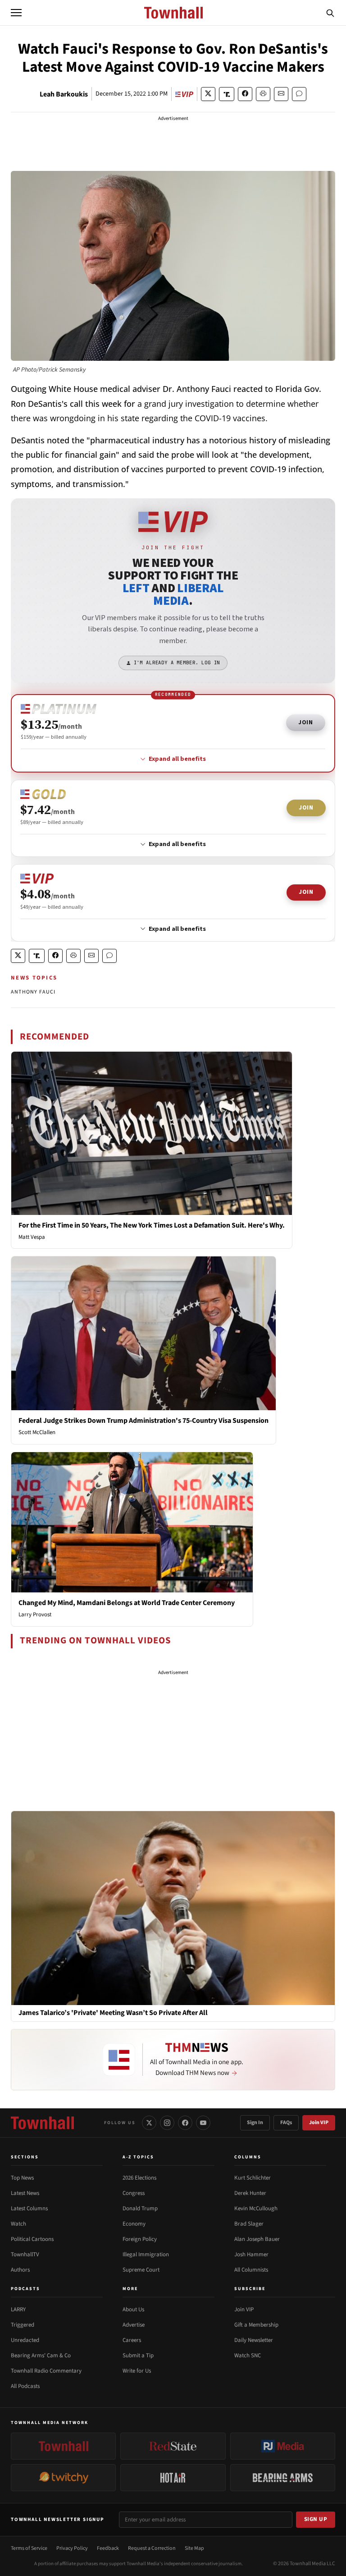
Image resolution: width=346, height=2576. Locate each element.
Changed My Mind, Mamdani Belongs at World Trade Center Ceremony (127, 1603)
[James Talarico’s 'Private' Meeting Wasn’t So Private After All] (173, 1908)
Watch (18, 2224)
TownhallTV (25, 2254)
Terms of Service (29, 2548)
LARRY (18, 2309)
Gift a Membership (256, 2325)
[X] (149, 2123)
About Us (133, 2309)
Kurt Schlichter (253, 2178)
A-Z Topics (138, 2157)
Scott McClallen (37, 1432)
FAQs (286, 2123)
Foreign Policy (140, 2239)
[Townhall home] (42, 2123)
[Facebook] (185, 2123)
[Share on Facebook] (245, 94)
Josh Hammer (251, 2254)
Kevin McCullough (256, 2208)
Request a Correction (152, 2548)
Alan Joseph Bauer (257, 2239)
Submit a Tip (138, 2355)
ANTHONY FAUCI (33, 992)
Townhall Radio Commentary (46, 2371)
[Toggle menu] (16, 13)
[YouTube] (203, 2123)
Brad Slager (249, 2224)
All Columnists (251, 2270)
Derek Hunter (250, 2193)
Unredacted (25, 2340)
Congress (134, 2193)
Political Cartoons (32, 2239)
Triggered (23, 2325)
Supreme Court (141, 2270)
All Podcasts (25, 2386)
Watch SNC (248, 2355)
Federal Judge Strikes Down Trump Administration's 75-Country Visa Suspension (143, 1421)
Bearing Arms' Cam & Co (41, 2355)
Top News (22, 2178)
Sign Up (316, 2519)
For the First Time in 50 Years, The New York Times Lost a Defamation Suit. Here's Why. (152, 1225)
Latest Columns (29, 2208)
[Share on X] (208, 94)
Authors (20, 2270)
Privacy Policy (72, 2548)
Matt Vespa (32, 1237)
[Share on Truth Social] (227, 94)
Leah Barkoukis (64, 94)
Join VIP (319, 2123)
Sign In (255, 2123)
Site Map (194, 2548)
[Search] (330, 13)
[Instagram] (167, 2123)
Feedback (108, 2548)
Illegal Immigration (146, 2254)
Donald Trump (140, 2208)
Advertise (134, 2325)
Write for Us (137, 2371)
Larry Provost (35, 1615)
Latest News (25, 2193)
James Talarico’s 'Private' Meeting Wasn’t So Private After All (113, 2013)
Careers (132, 2340)
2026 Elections (139, 2178)
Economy (134, 2224)
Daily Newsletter (254, 2340)
